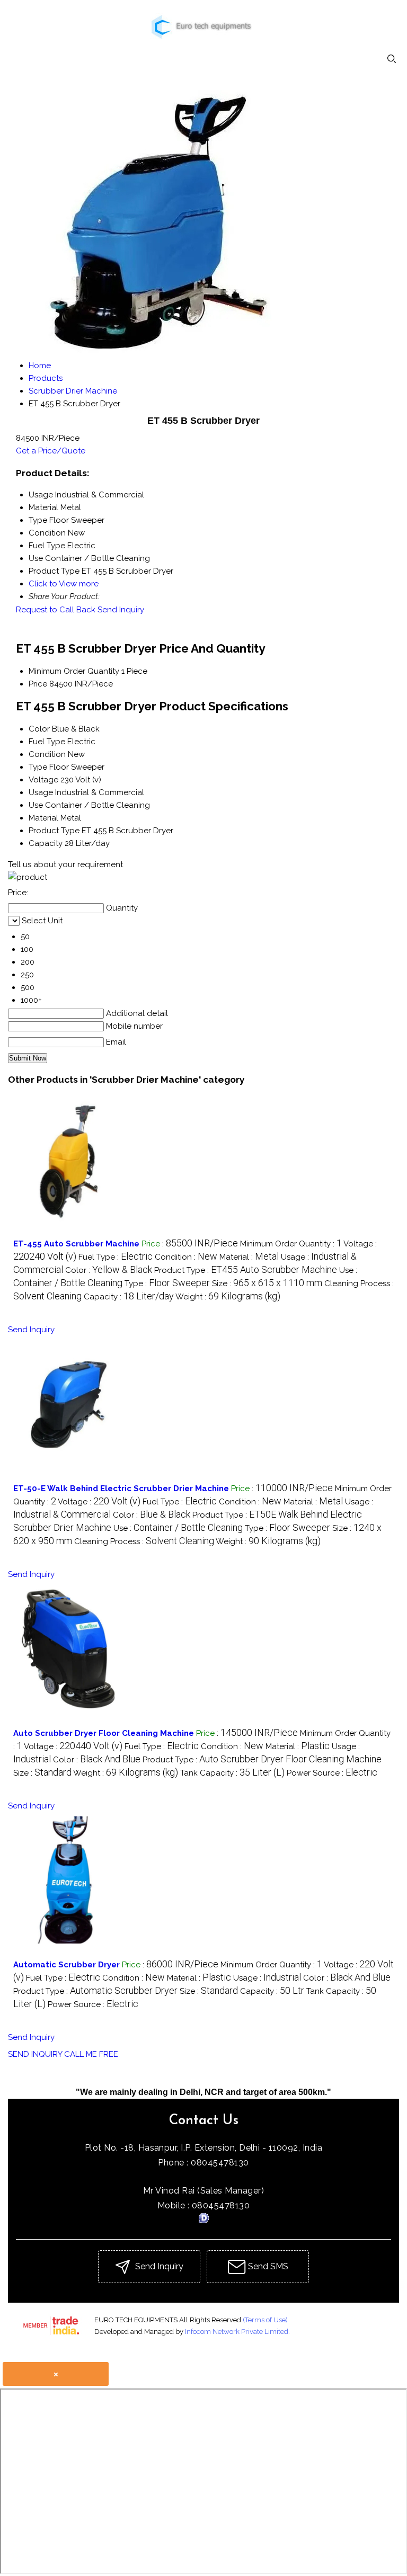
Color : (109, 1270)
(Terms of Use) (265, 2320)
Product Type (54, 831)
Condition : (186, 1257)
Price (38, 684)
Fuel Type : (116, 1257)
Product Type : (246, 1270)
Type (38, 767)
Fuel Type (47, 742)
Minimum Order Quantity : (291, 1244)
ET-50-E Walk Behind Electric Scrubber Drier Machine (121, 1488)
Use (36, 805)
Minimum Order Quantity (74, 671)
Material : (249, 1257)
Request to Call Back (56, 610)
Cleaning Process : (144, 1541)
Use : (178, 1528)
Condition (47, 754)
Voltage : (99, 1502)
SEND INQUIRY (35, 2054)
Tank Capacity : (232, 1773)
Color (39, 729)
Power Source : (332, 1773)
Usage (41, 792)
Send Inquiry (121, 610)
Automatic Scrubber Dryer (67, 1965)
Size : (267, 1283)
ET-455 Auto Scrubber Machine (76, 1244)
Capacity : (129, 1297)
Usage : (267, 1978)
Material (43, 818)
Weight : (228, 1297)
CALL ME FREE (91, 2054)
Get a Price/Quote (51, 451)
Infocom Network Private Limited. (237, 2332)
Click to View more (64, 584)
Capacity (46, 843)
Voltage (43, 780)
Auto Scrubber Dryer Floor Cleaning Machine (104, 1733)
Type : (167, 1283)
